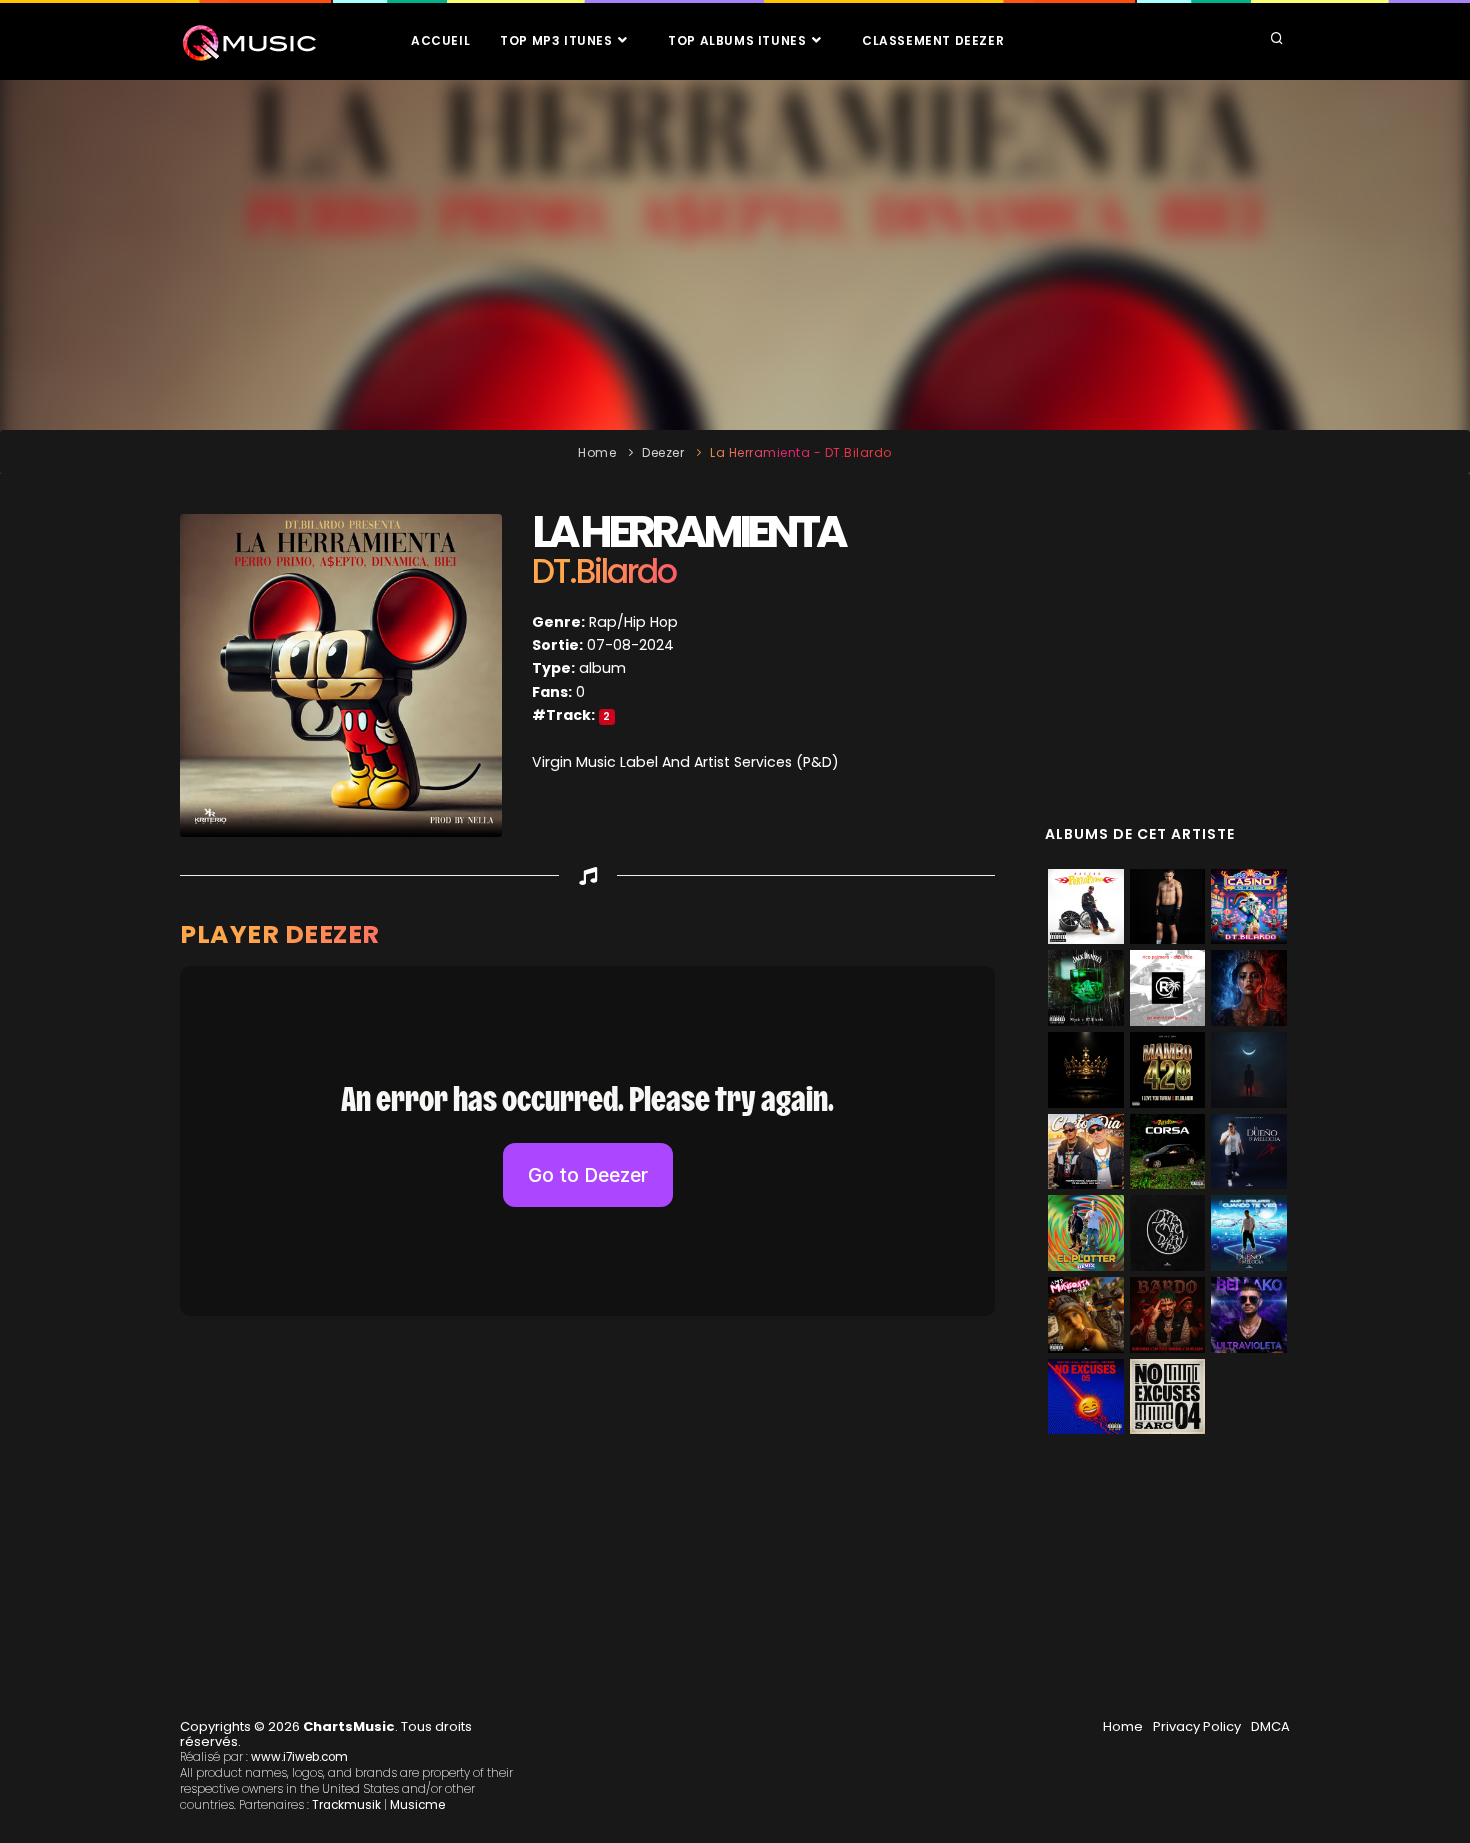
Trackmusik (346, 1805)
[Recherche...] (1277, 40)
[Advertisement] (735, 255)
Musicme (417, 1805)
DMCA (1270, 1726)
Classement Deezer (933, 40)
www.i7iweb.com (299, 1757)
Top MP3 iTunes (558, 40)
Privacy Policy (1197, 1726)
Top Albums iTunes (739, 40)
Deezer (663, 452)
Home (597, 452)
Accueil (440, 40)
